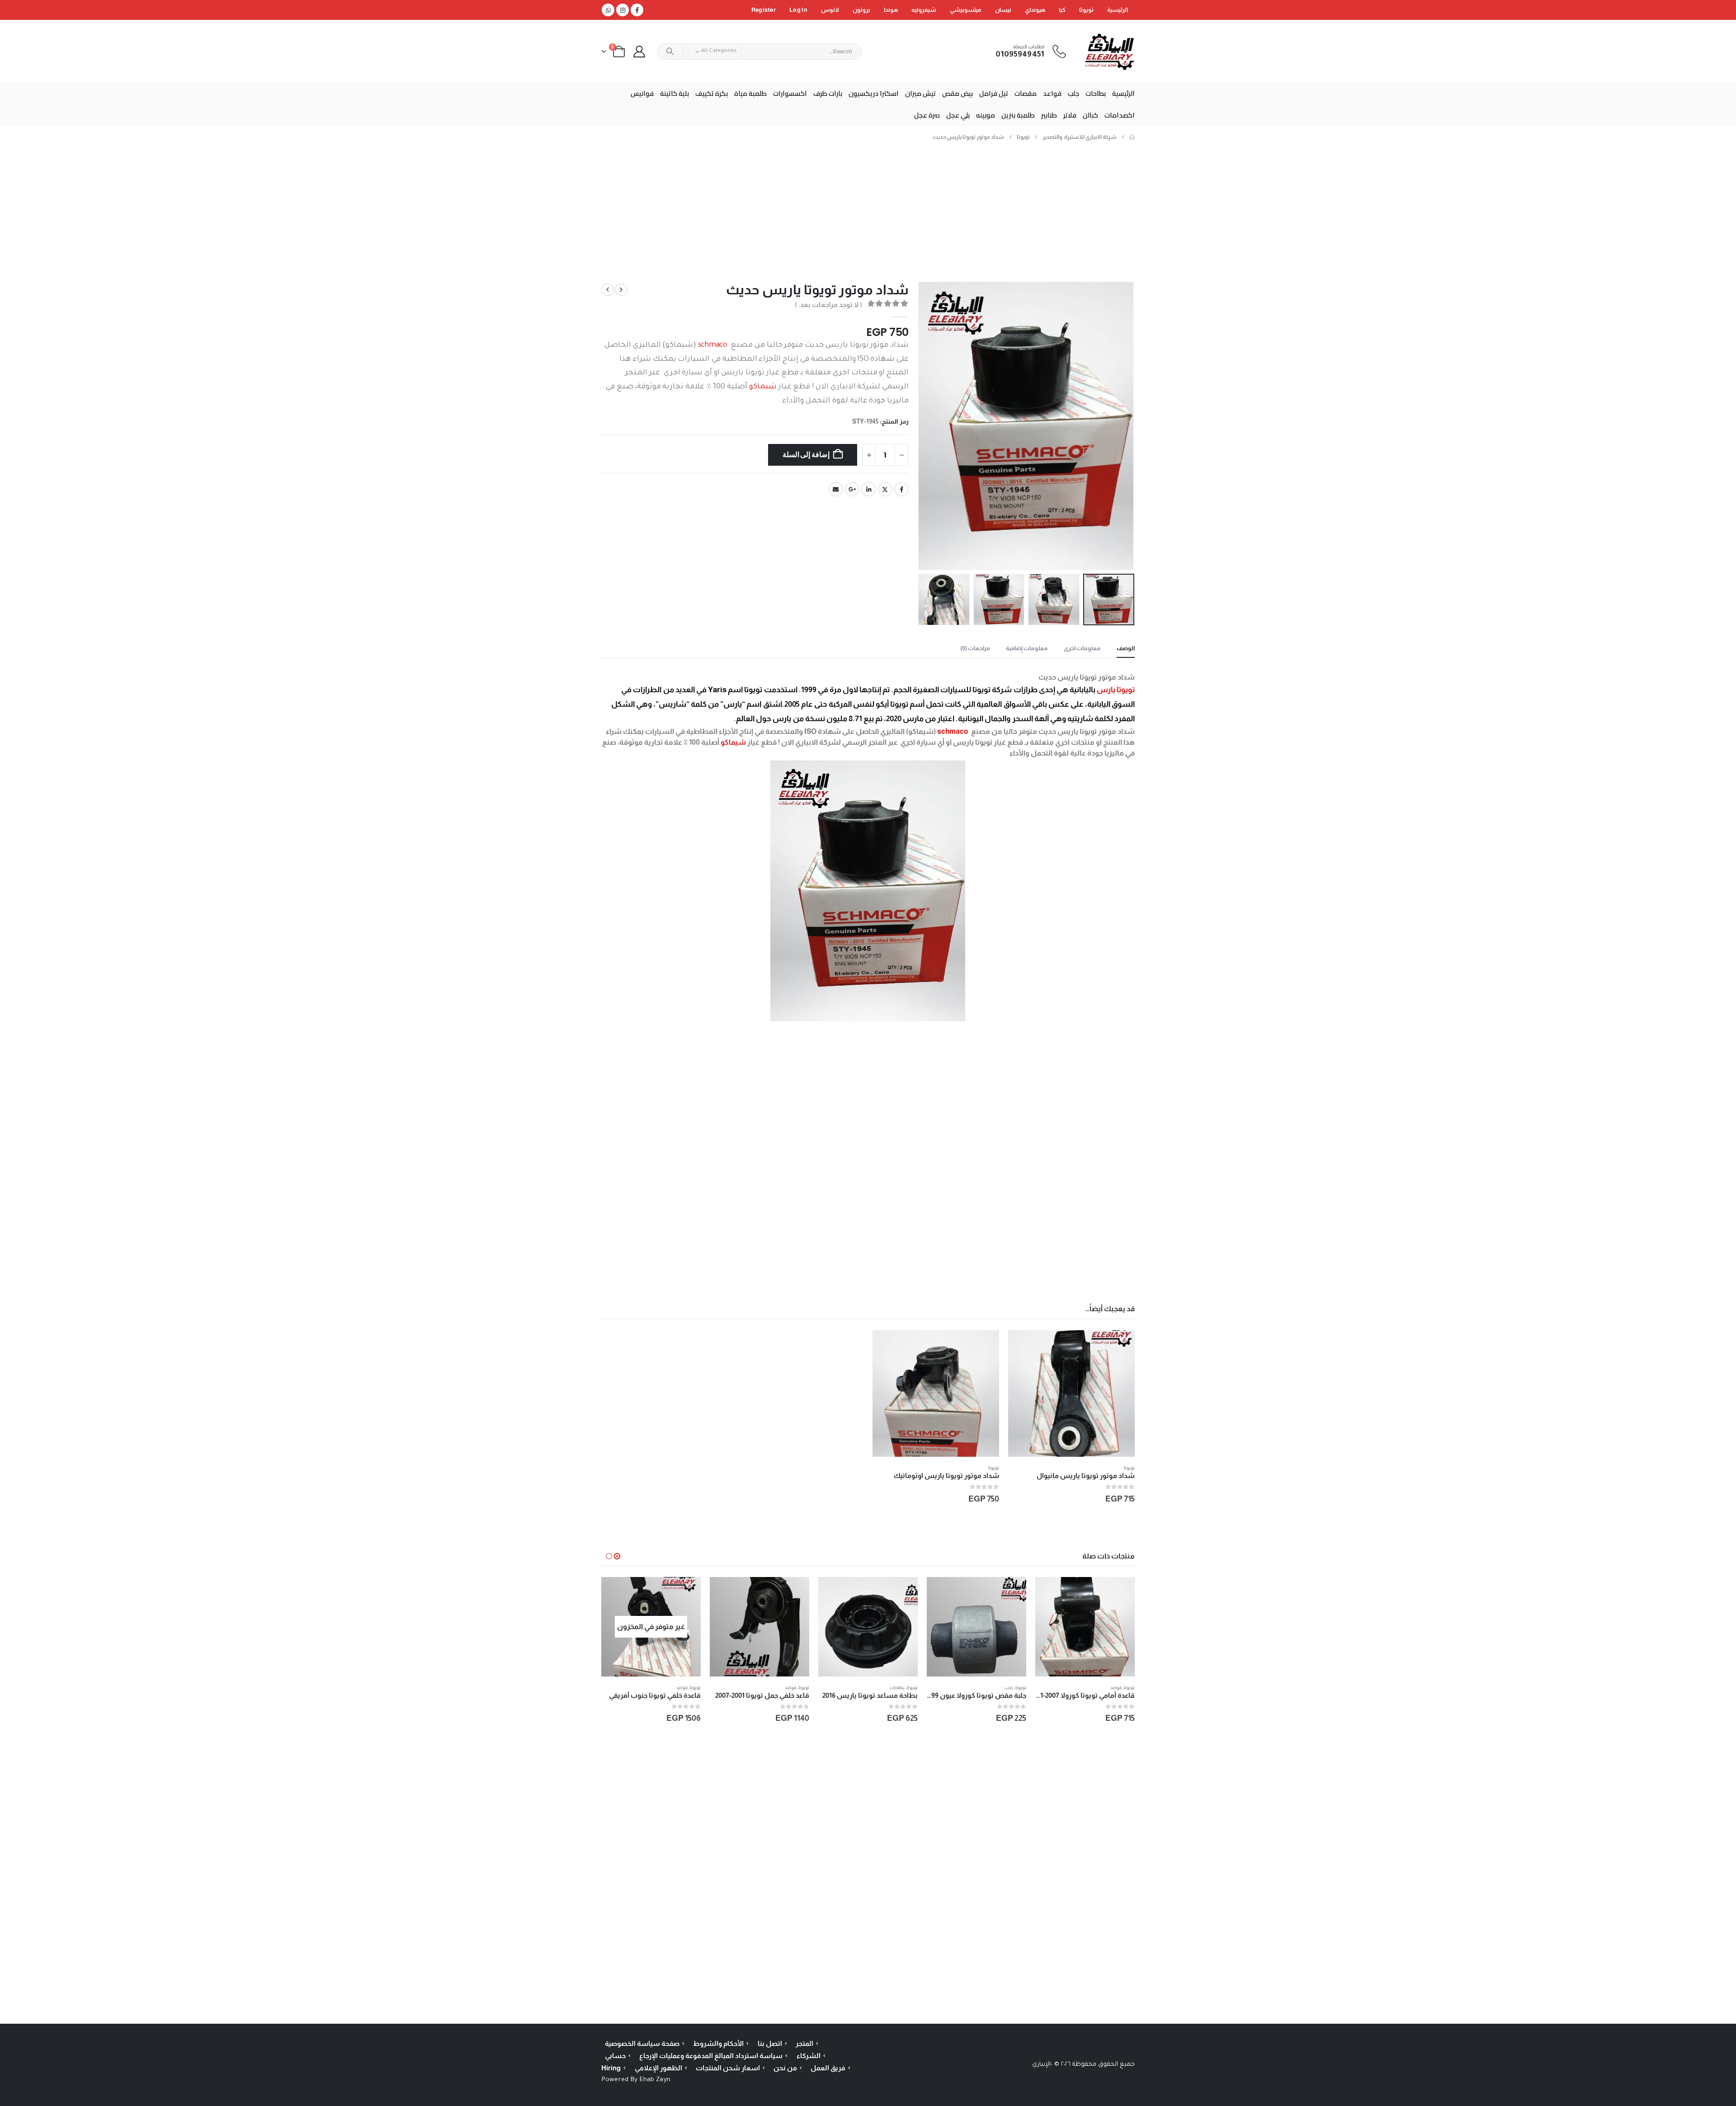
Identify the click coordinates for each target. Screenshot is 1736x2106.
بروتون (861, 10)
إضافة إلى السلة (806, 455)
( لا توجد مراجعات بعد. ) (828, 305)
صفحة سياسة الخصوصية (642, 2043)
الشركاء (809, 2056)
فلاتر (1070, 115)
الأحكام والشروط (718, 2043)
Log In (798, 10)
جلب (1073, 93)
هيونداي (1035, 10)
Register (764, 10)
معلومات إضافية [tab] (1027, 648)
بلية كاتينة (675, 93)
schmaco (713, 346)
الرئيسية (1118, 10)
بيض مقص (958, 93)
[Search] (670, 52)
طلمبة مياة (750, 93)
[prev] (621, 290)
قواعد (1052, 93)
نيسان (1003, 10)
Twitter (885, 489)
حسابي (615, 2056)
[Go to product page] (1071, 1393)
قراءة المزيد (616, 1592)
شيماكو (763, 387)
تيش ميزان (920, 93)
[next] (608, 290)
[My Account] (639, 52)
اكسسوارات (790, 93)
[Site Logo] (1110, 51)
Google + (852, 489)
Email (836, 489)
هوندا (891, 10)
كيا (1062, 10)
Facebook (901, 489)
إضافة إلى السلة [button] (1023, 1345)
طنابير (1049, 115)
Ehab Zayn (655, 2080)
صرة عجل (927, 115)
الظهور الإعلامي (658, 2068)
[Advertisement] (868, 215)
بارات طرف (828, 93)
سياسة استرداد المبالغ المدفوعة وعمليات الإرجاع (711, 2056)
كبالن (1090, 115)
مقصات (1026, 93)
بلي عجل (958, 115)
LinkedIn (868, 489)
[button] (1123, 426)
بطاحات (1096, 93)
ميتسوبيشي (966, 10)
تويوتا (1086, 10)
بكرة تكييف (712, 93)
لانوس (830, 10)
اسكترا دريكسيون (874, 93)
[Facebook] (637, 10)
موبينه (986, 115)
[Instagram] (623, 10)
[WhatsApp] (608, 10)
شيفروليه (924, 10)
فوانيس (642, 93)
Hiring (611, 2068)
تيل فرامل (994, 93)
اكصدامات (1120, 115)
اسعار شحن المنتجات (728, 2068)
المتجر (804, 2043)
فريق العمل (828, 2068)
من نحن (785, 2068)
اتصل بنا (770, 2043)
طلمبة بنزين (1018, 115)
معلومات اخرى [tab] (1082, 648)
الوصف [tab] (1126, 648)
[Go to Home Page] (1132, 137)
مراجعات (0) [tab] (975, 648)
